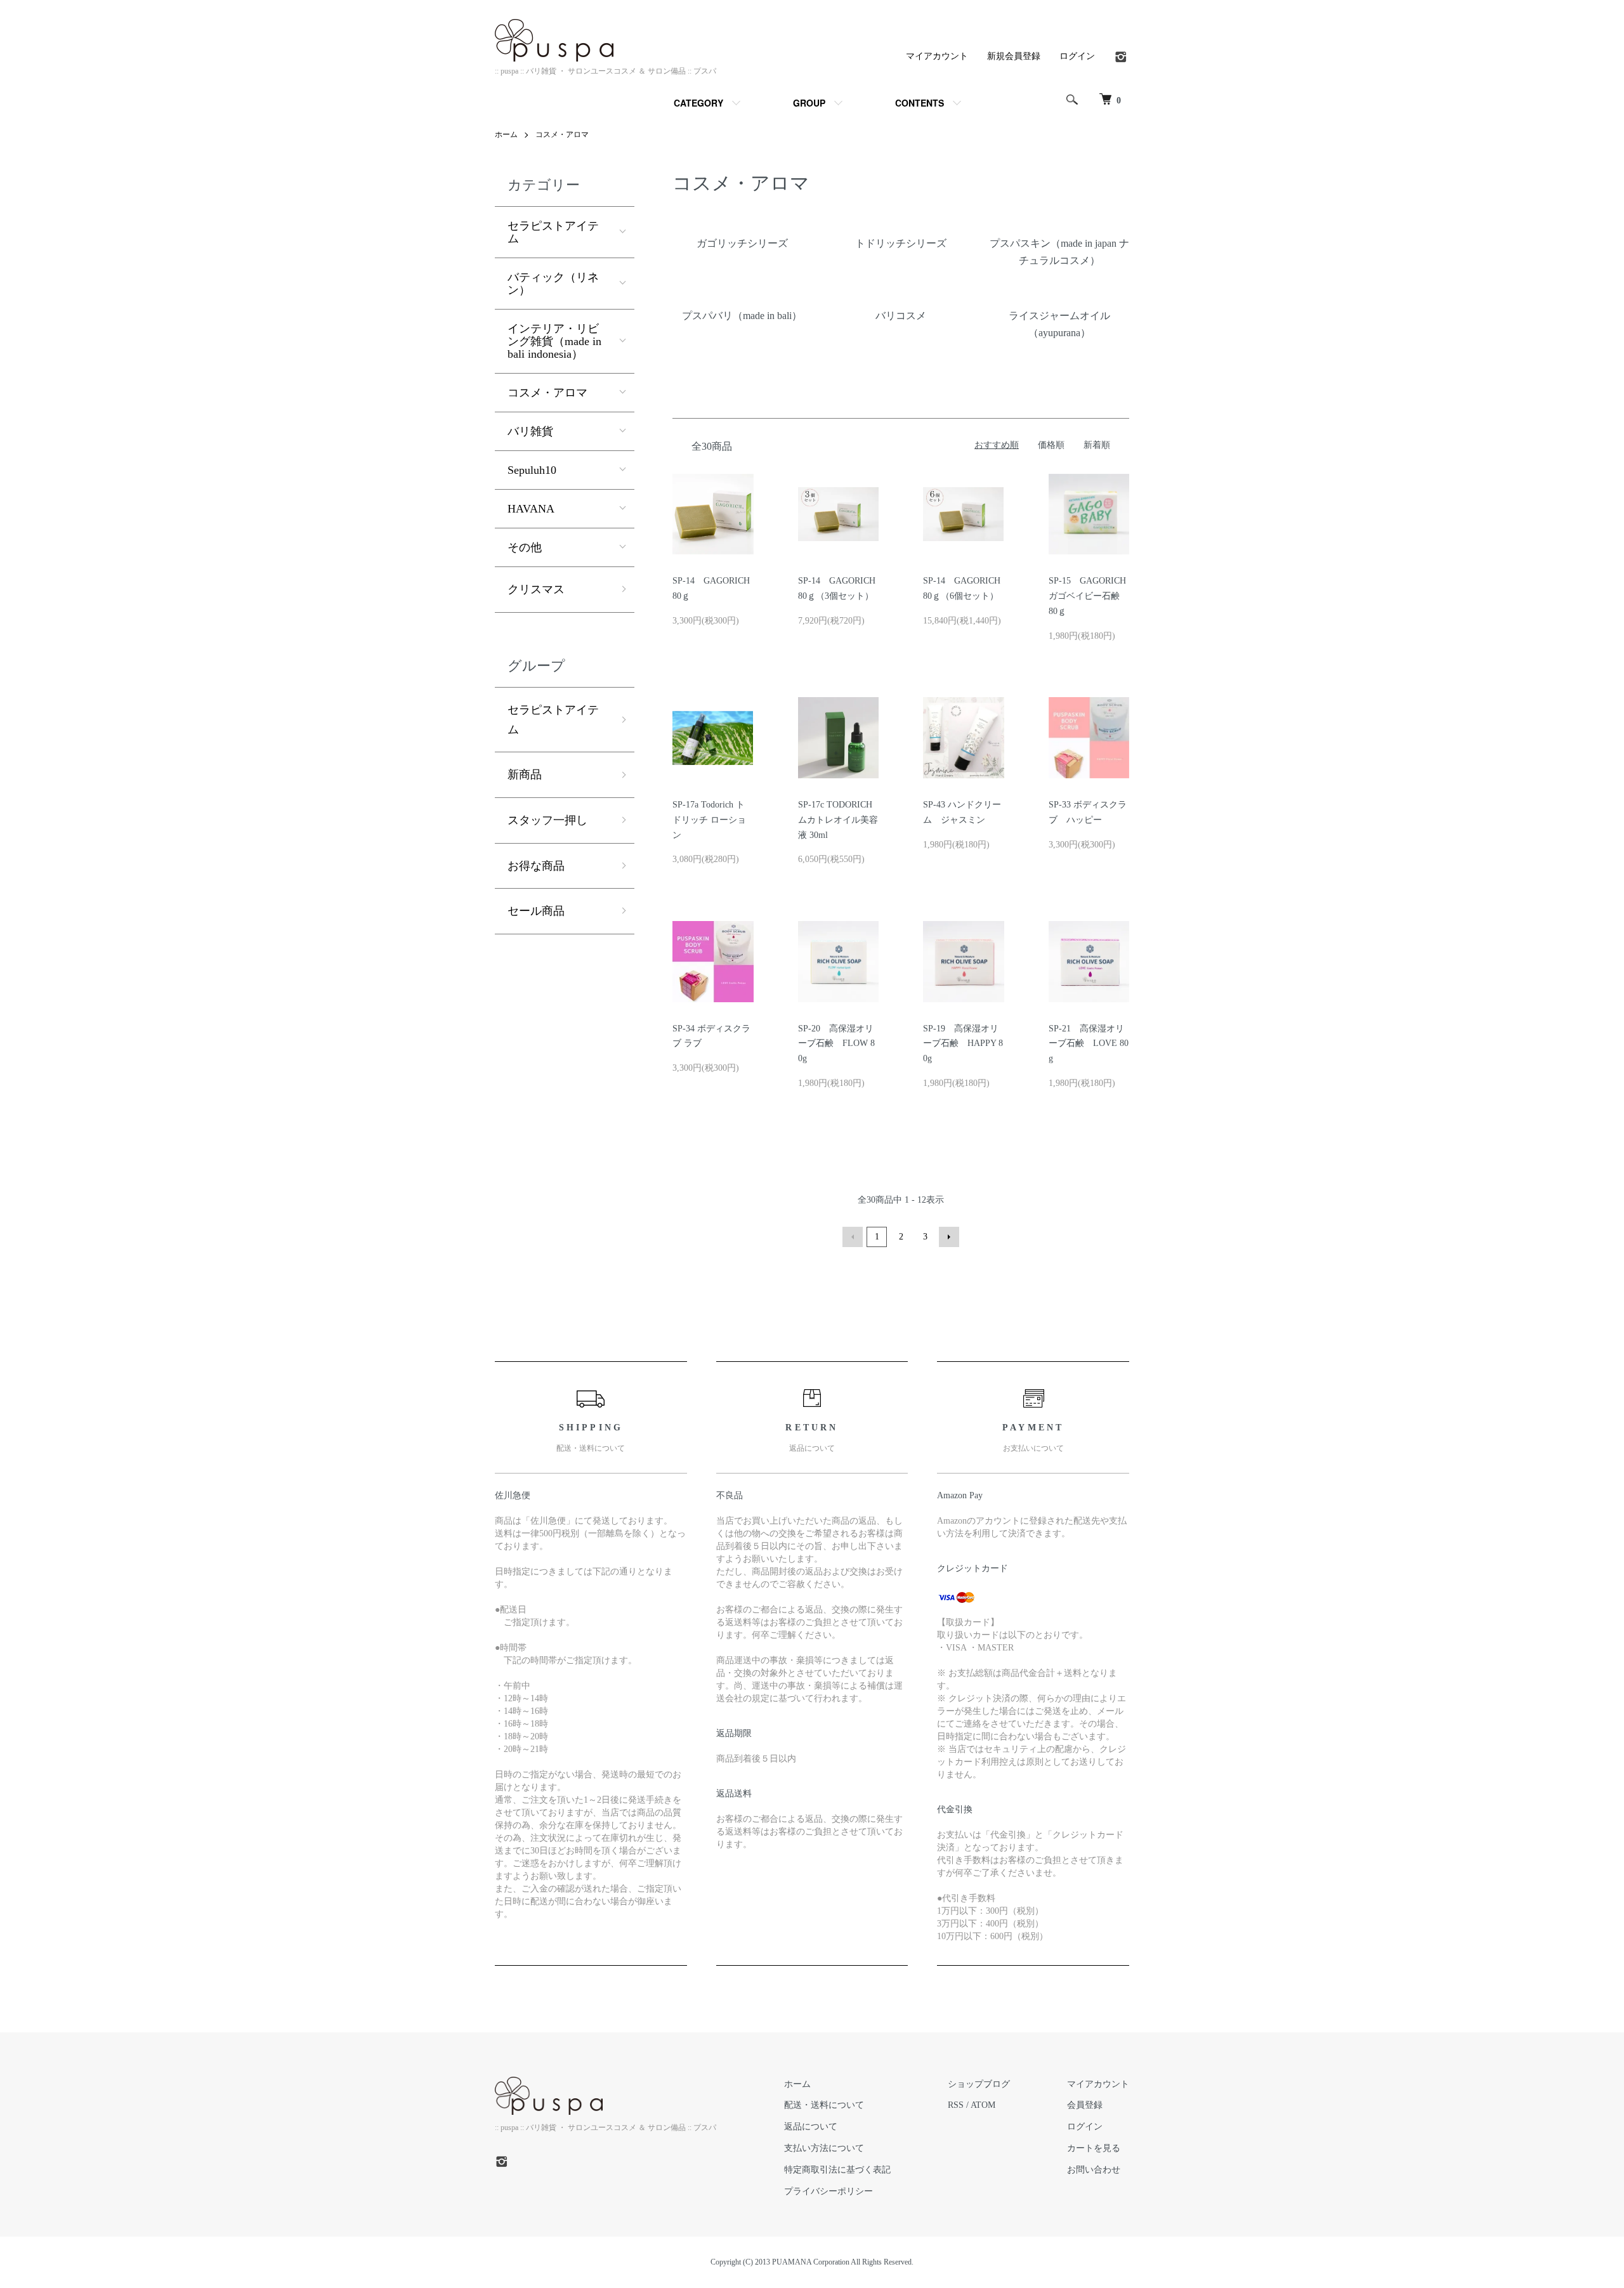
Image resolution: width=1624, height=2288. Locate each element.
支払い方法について (824, 2148)
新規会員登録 (1014, 56)
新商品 (525, 775)
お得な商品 (536, 866)
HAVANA (531, 509)
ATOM (983, 2105)
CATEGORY (698, 103)
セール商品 (536, 911)
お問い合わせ (1094, 2170)
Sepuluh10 (532, 470)
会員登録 (1085, 2105)
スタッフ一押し (547, 820)
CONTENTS (920, 103)
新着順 (1097, 445)
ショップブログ (979, 2084)
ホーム (506, 134)
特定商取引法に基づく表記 (837, 2170)
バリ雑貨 (530, 431)
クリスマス (536, 589)
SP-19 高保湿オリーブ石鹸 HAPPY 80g (963, 1044)
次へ (949, 1237)
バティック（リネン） (553, 284)
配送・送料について (824, 2105)
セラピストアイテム (553, 232)
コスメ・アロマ (562, 134)
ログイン (1077, 56)
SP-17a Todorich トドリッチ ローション (709, 820)
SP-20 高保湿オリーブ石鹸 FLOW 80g (836, 1044)
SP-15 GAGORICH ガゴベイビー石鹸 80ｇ (1089, 596)
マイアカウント (937, 56)
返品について (811, 2127)
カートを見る (1094, 2148)
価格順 (1051, 445)
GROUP (809, 103)
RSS (956, 2105)
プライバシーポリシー (828, 2191)
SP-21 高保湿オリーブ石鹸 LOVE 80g (1089, 1044)
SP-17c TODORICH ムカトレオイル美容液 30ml (838, 820)
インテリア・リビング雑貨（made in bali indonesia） (554, 341)
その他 (525, 547)
